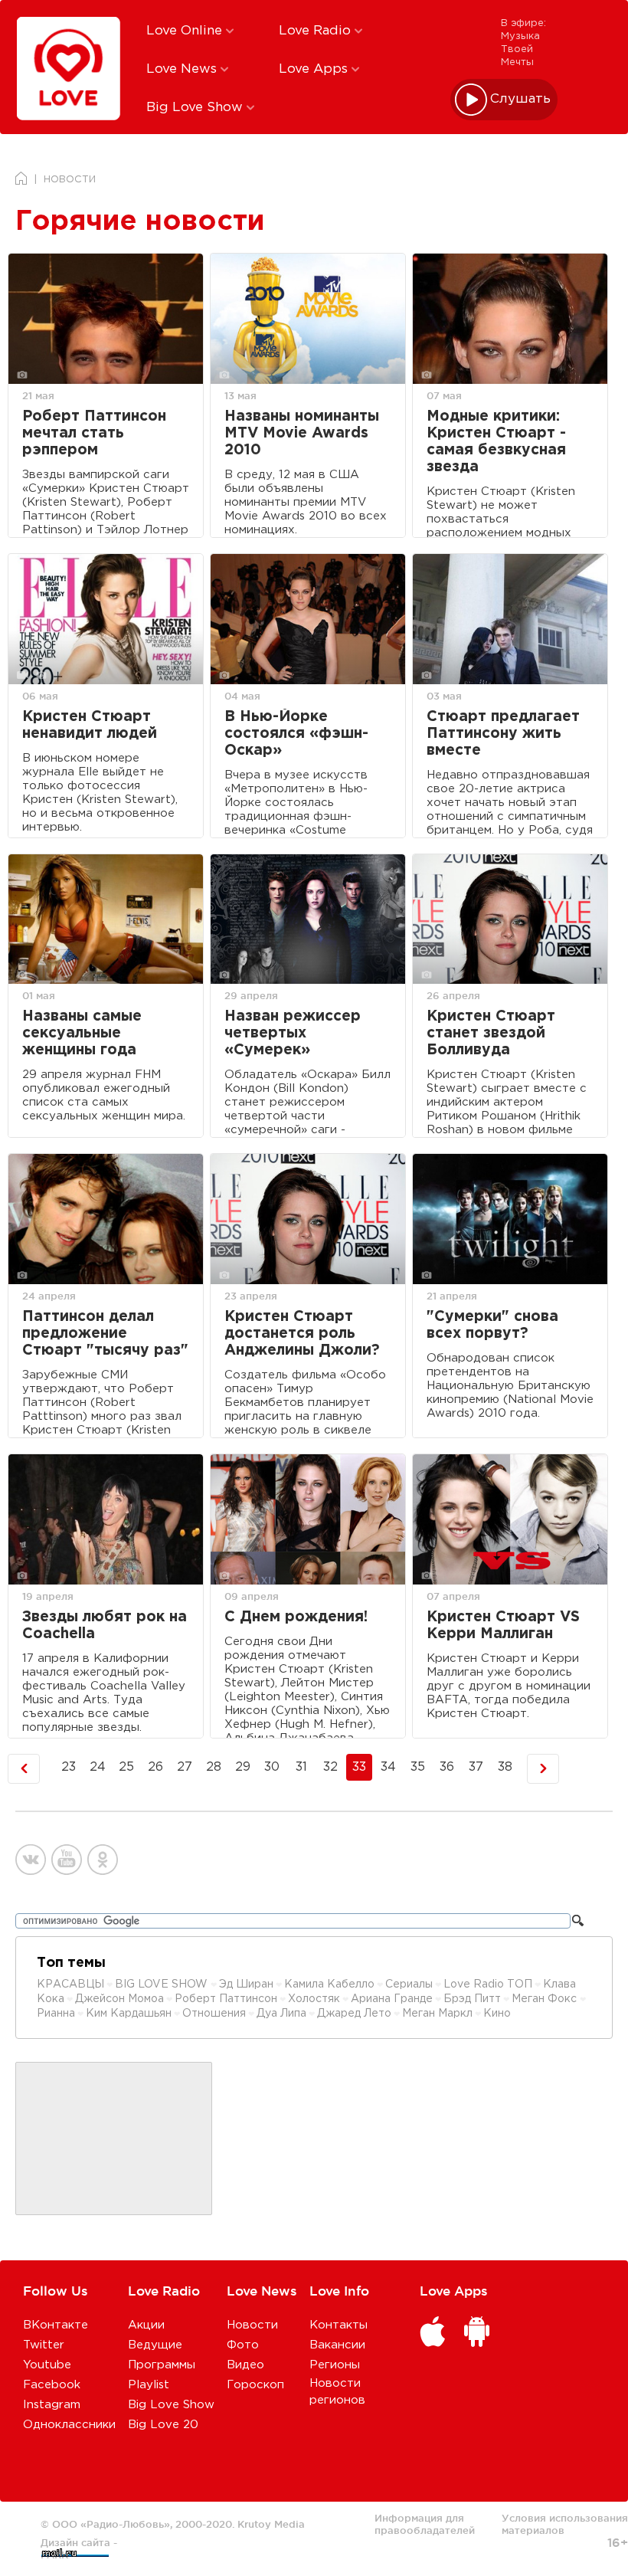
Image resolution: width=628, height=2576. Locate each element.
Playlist (149, 2385)
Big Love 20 (163, 2425)
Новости (252, 2325)
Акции (146, 2325)
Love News (183, 69)
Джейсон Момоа (119, 1999)
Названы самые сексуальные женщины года (82, 1033)
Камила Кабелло (329, 1984)
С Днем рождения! (296, 1617)
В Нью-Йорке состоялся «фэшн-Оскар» (296, 734)
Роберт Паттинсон (226, 1999)
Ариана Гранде (392, 1999)
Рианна (56, 2014)
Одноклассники (69, 2425)
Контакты (339, 2325)
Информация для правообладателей (425, 2524)
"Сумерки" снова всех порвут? (492, 1325)
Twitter (44, 2345)
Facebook (52, 2385)
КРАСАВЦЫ (70, 1984)
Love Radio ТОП (488, 1984)
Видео (245, 2365)
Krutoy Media (271, 2524)
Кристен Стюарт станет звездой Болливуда (491, 1033)
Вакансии (337, 2345)
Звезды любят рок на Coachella (105, 1626)
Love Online (186, 31)
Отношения (214, 2014)
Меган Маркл (437, 2014)
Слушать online (521, 99)
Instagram (52, 2405)
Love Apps (315, 69)
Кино (497, 2014)
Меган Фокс (546, 1999)
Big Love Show (196, 108)
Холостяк (314, 1999)
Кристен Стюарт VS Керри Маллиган (503, 1626)
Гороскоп (255, 2385)
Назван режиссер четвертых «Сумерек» (293, 1033)
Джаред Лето (354, 2014)
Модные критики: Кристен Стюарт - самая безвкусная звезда (496, 442)
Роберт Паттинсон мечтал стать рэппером (94, 433)
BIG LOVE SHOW (163, 1984)
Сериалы (409, 1984)
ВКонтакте (56, 2325)
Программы (162, 2365)
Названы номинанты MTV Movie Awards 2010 (302, 433)
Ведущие (155, 2345)
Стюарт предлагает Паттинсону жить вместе (503, 734)
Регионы (335, 2365)
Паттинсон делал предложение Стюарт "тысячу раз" (105, 1334)
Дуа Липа (281, 2014)
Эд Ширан (246, 1984)
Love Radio (317, 31)
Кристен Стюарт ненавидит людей (90, 725)
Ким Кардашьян (129, 2014)
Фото (243, 2345)
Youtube (47, 2365)
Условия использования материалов (565, 2524)
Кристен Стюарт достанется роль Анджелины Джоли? (302, 1334)
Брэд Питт (472, 1999)
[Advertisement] (114, 2139)
